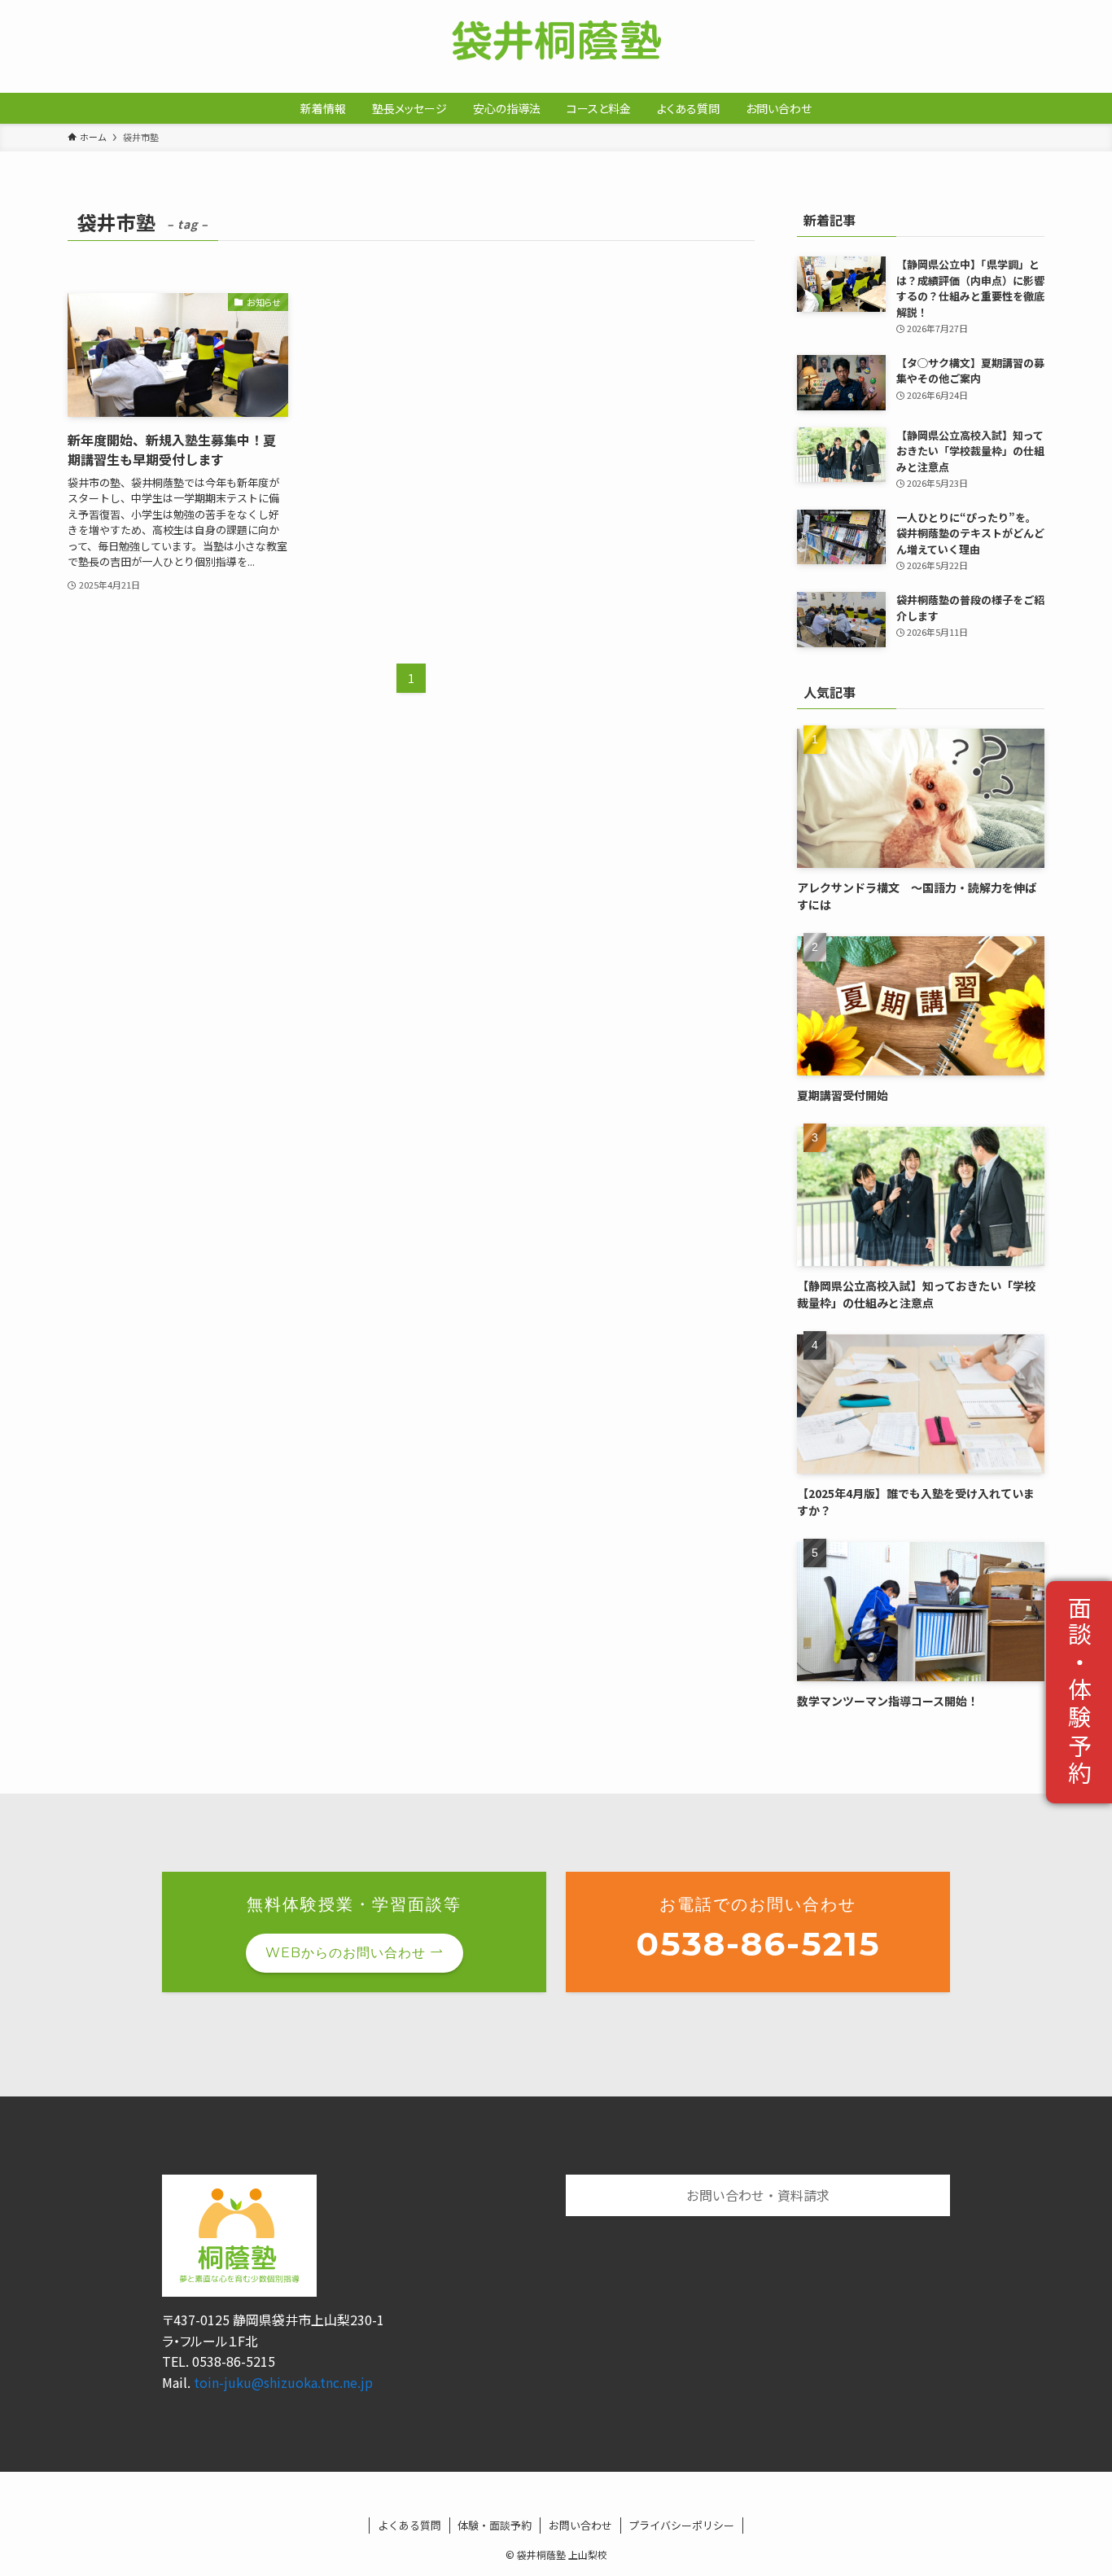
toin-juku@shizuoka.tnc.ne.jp (283, 2382)
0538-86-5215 (758, 1943)
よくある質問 (409, 2525)
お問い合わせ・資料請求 (758, 2195)
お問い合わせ (1029, 2473)
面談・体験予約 (1080, 1693)
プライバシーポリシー (681, 2525)
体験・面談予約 (495, 2525)
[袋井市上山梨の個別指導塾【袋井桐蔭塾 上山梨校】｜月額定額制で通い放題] (556, 40)
